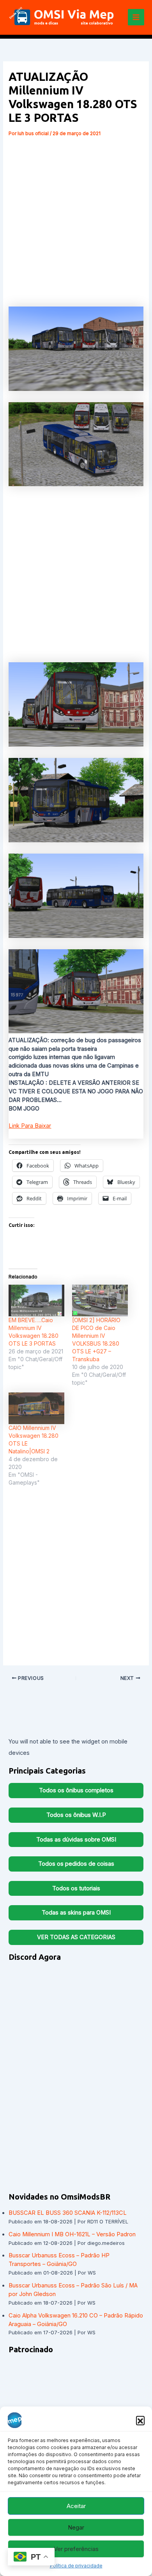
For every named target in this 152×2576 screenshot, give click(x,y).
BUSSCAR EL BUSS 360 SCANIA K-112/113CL (68, 2213)
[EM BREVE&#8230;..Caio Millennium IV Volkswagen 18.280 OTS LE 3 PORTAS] (36, 1300)
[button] (140, 2420)
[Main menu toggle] (136, 17)
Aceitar (76, 2506)
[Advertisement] (76, 219)
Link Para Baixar (30, 1126)
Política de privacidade (76, 2566)
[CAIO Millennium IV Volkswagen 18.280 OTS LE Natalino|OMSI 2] (36, 1408)
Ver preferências (76, 2549)
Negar (76, 2527)
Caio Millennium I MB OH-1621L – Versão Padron (72, 2234)
